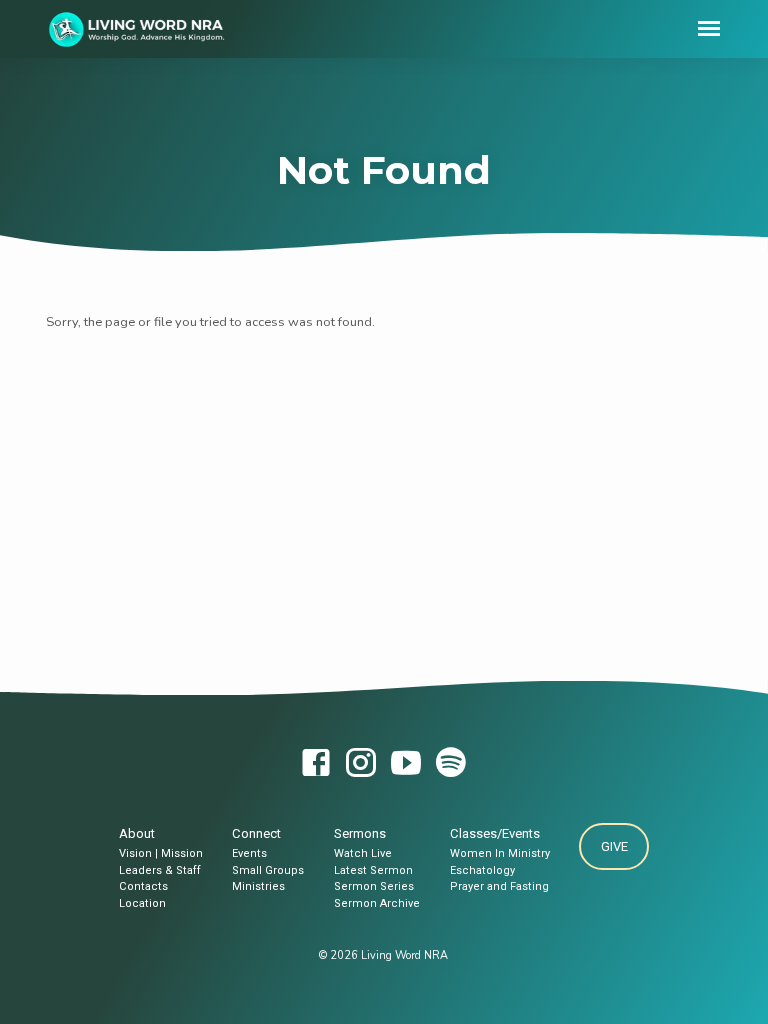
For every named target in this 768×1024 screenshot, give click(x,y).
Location (142, 903)
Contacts (143, 886)
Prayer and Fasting (499, 886)
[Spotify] (451, 764)
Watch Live (363, 853)
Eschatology (482, 870)
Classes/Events (495, 833)
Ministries (258, 886)
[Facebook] (316, 764)
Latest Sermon (373, 870)
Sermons (360, 833)
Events (249, 853)
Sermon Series (374, 886)
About (137, 833)
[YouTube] (406, 764)
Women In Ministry (500, 853)
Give (614, 846)
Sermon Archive (377, 903)
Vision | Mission (161, 853)
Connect (256, 833)
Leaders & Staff (160, 870)
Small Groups (268, 870)
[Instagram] (361, 764)
